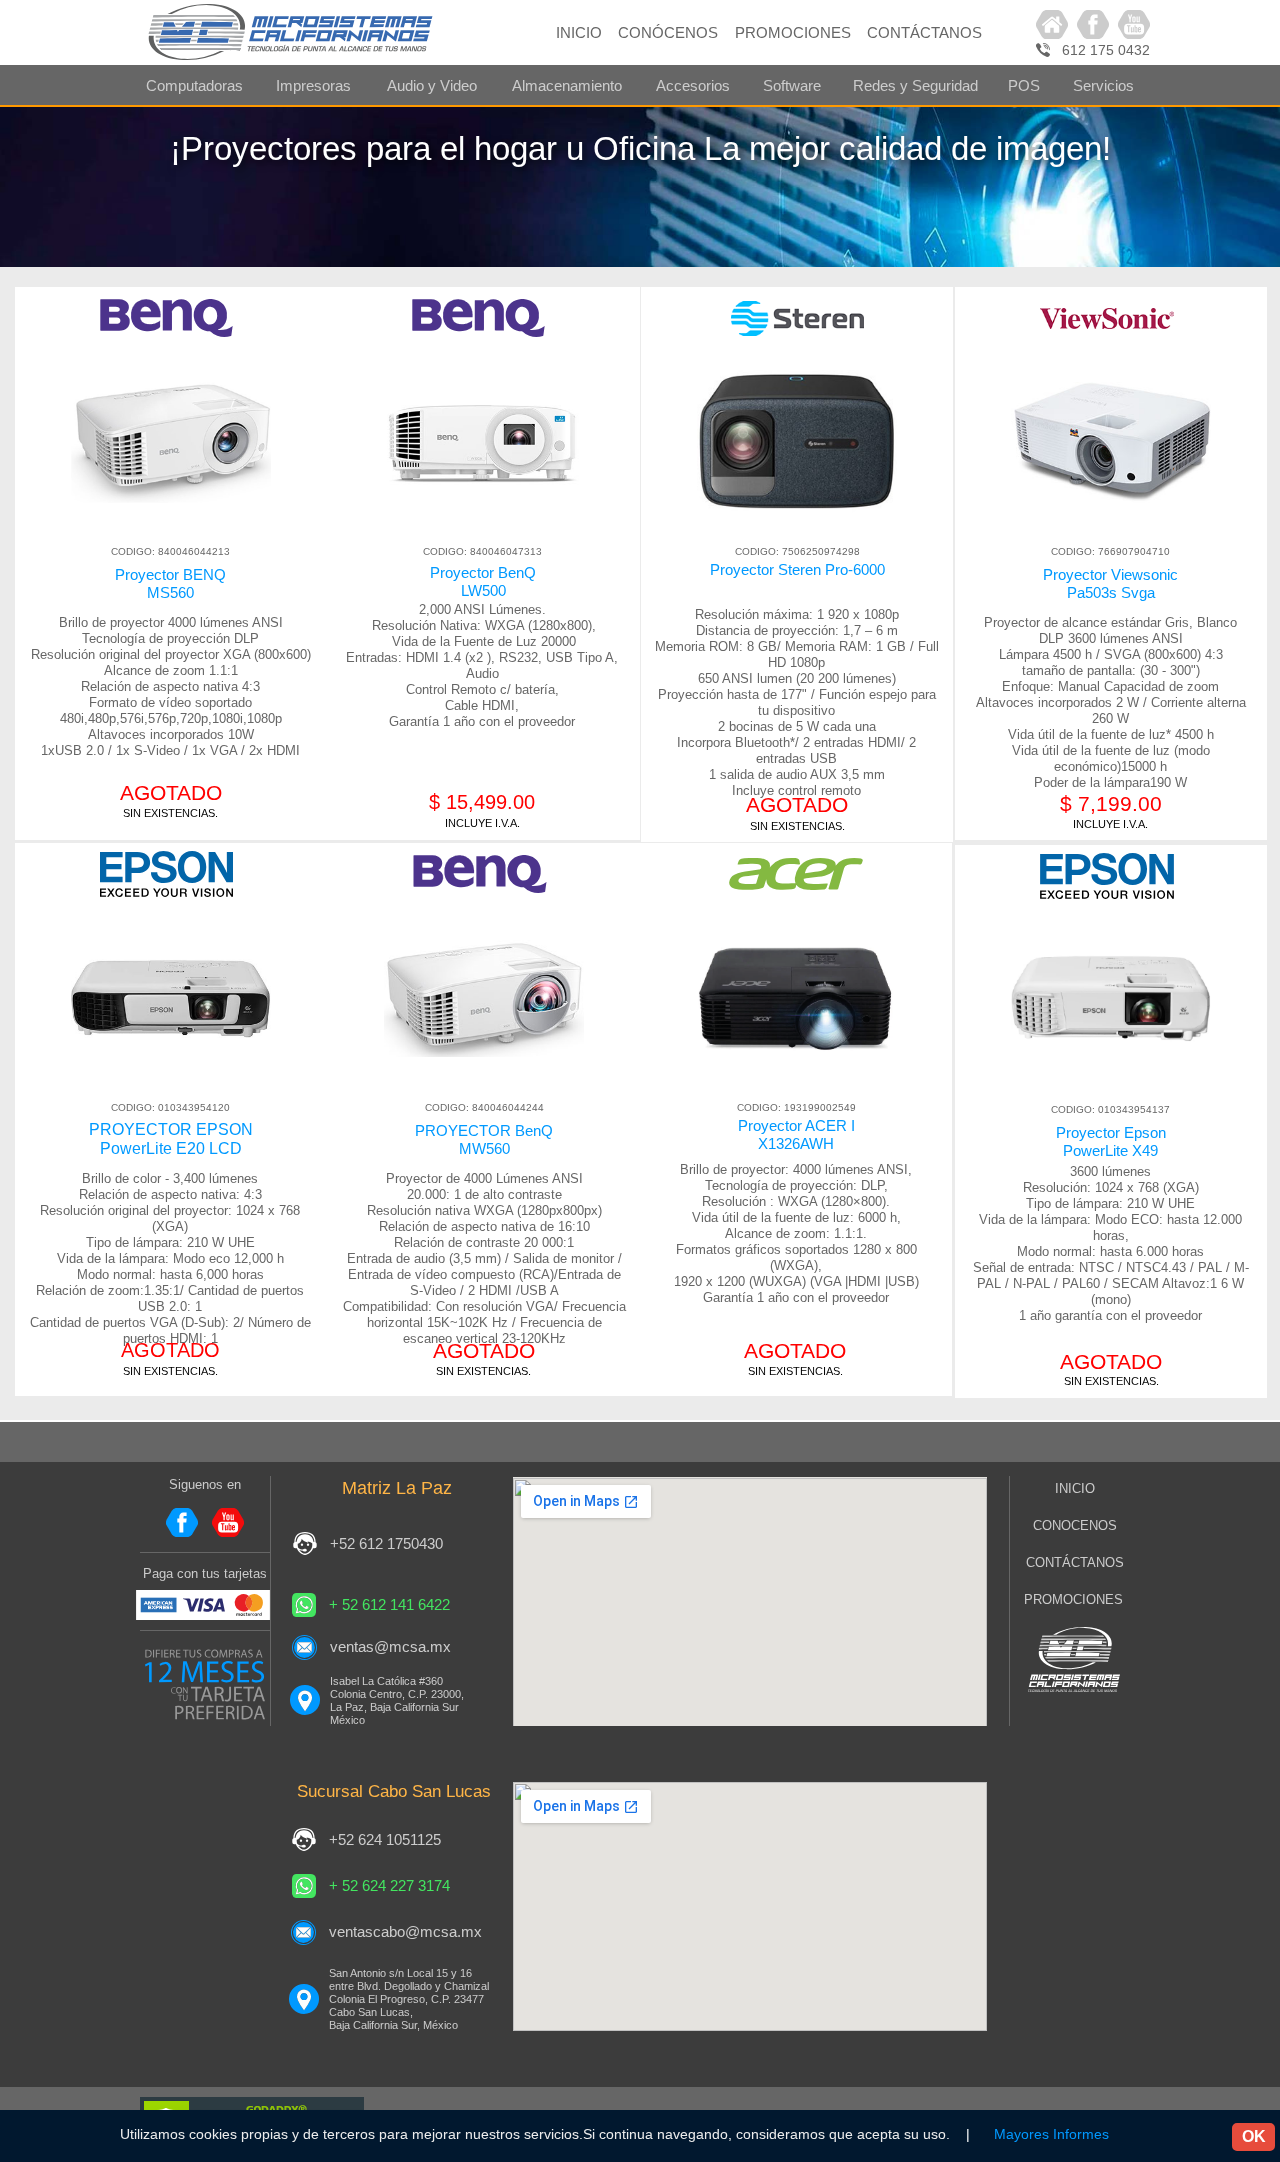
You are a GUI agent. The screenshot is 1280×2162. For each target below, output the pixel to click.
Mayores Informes (1051, 2134)
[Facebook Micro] (1093, 24)
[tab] (194, 85)
